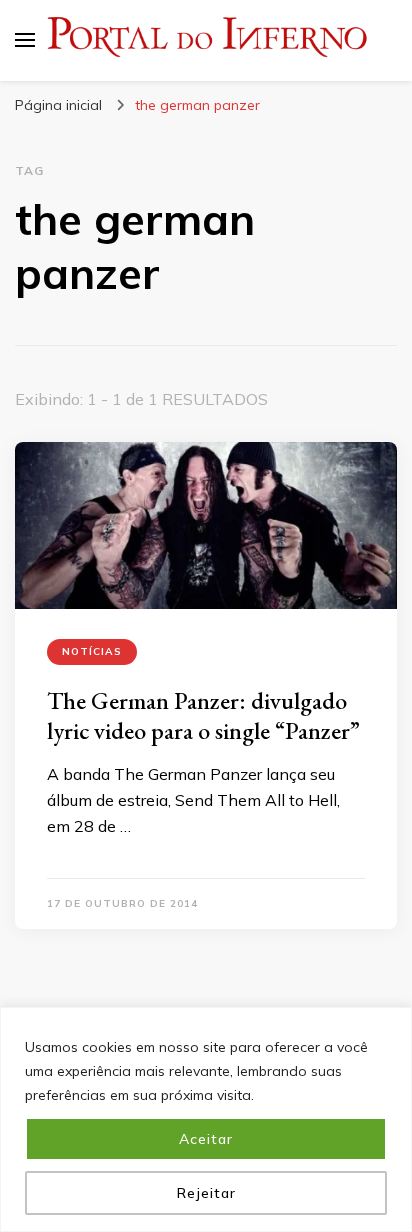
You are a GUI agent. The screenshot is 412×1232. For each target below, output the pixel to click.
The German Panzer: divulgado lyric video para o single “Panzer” (203, 715)
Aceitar (206, 1139)
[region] (206, 1119)
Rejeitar (206, 1193)
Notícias (92, 651)
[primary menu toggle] (25, 40)
